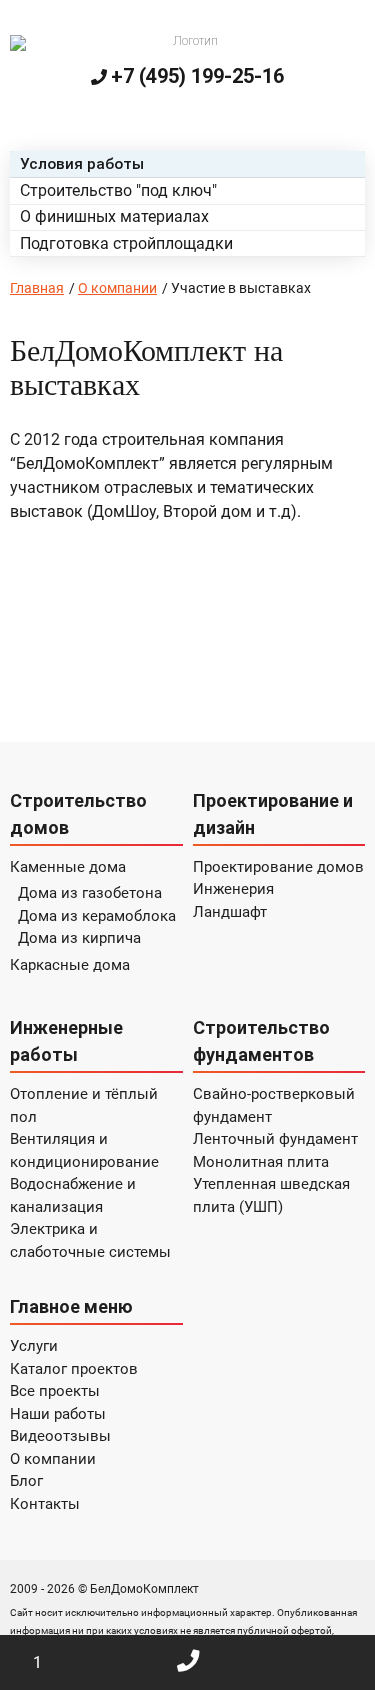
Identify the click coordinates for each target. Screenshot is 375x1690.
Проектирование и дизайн (273, 814)
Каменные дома (68, 867)
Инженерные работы (66, 1041)
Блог (26, 1481)
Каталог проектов (74, 1369)
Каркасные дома (70, 965)
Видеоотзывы (60, 1436)
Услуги (34, 1346)
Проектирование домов (278, 867)
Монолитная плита (261, 1162)
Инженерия (233, 889)
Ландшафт (230, 912)
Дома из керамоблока (97, 916)
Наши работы (58, 1414)
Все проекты (55, 1391)
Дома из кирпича (79, 938)
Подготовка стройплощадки (126, 243)
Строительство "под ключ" (118, 190)
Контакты (45, 1504)
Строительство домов (78, 814)
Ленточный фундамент (275, 1139)
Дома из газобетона (90, 893)
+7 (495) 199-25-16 (197, 76)
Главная (37, 288)
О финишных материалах (114, 216)
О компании (117, 288)
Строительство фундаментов (261, 1041)
